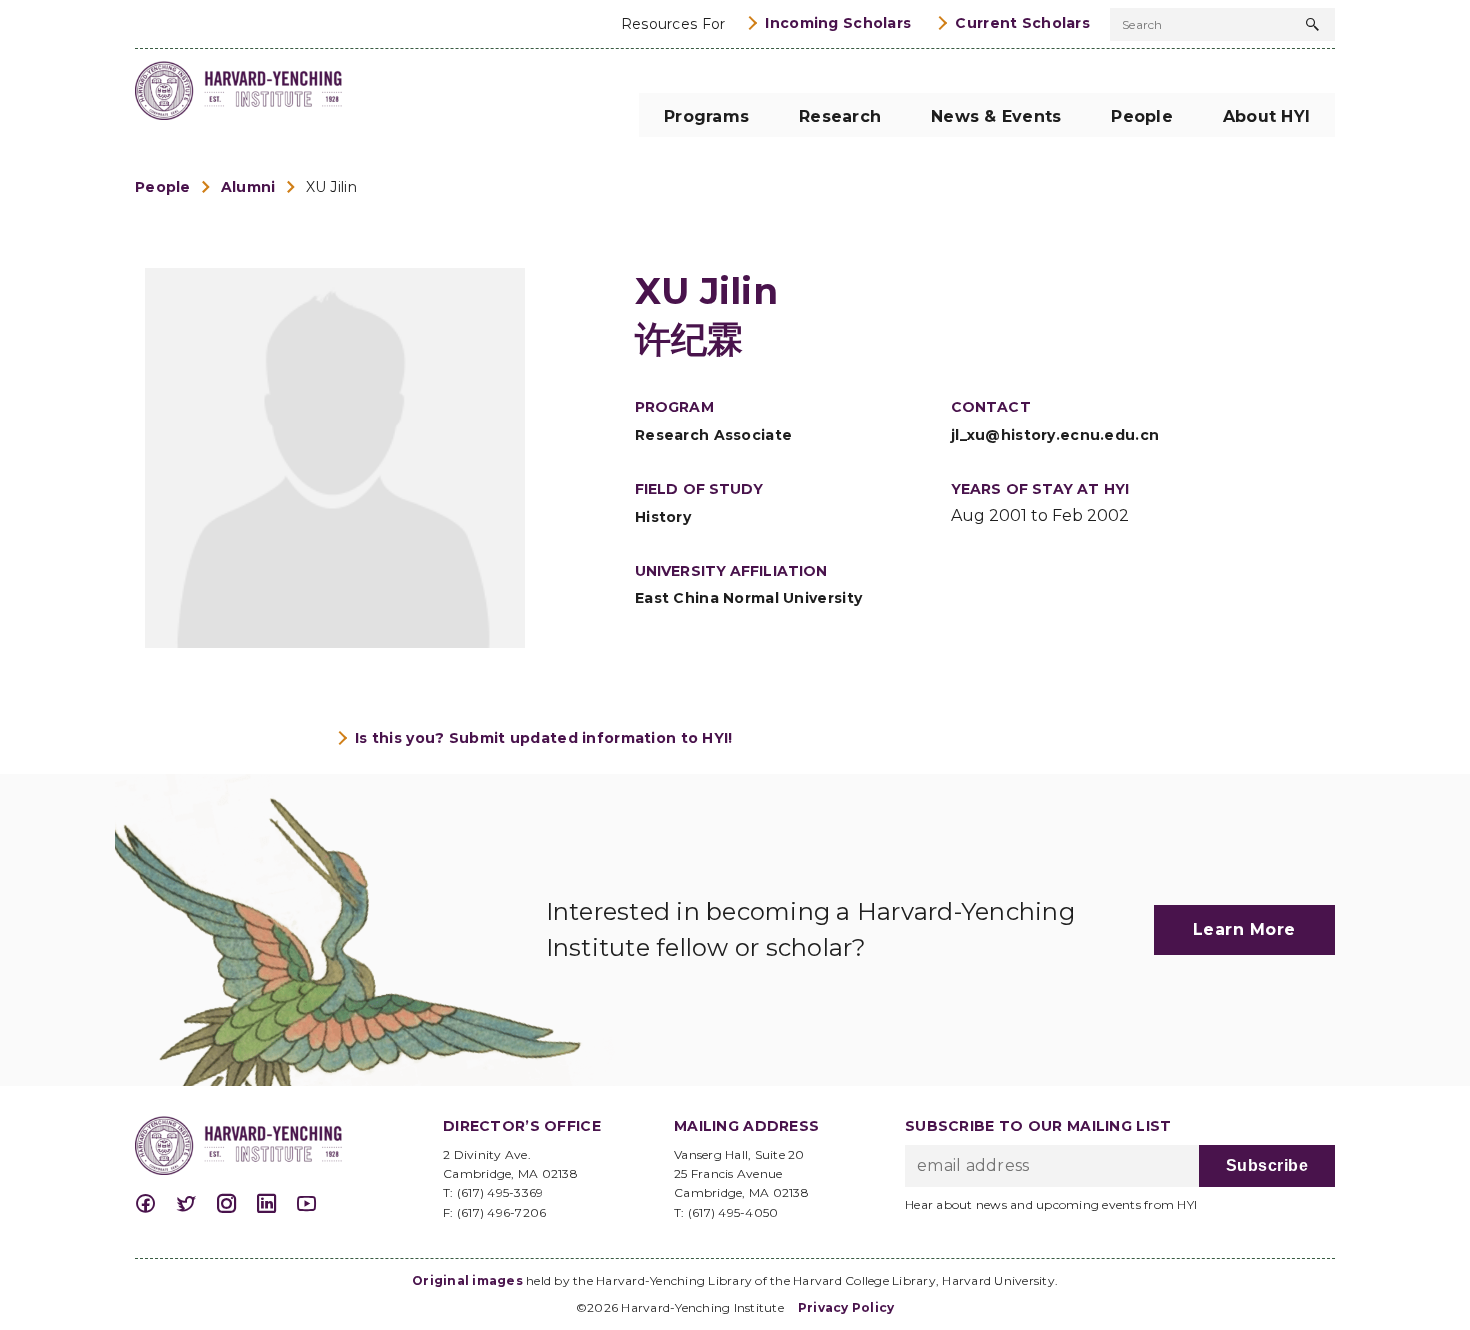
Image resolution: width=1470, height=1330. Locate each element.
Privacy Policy (846, 1307)
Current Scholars (1022, 23)
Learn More (1244, 929)
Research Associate (713, 435)
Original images (467, 1280)
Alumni (248, 187)
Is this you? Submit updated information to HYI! (544, 738)
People (163, 187)
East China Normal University (748, 598)
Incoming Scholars (838, 23)
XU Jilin (331, 187)
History (663, 517)
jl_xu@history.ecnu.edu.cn (1055, 435)
